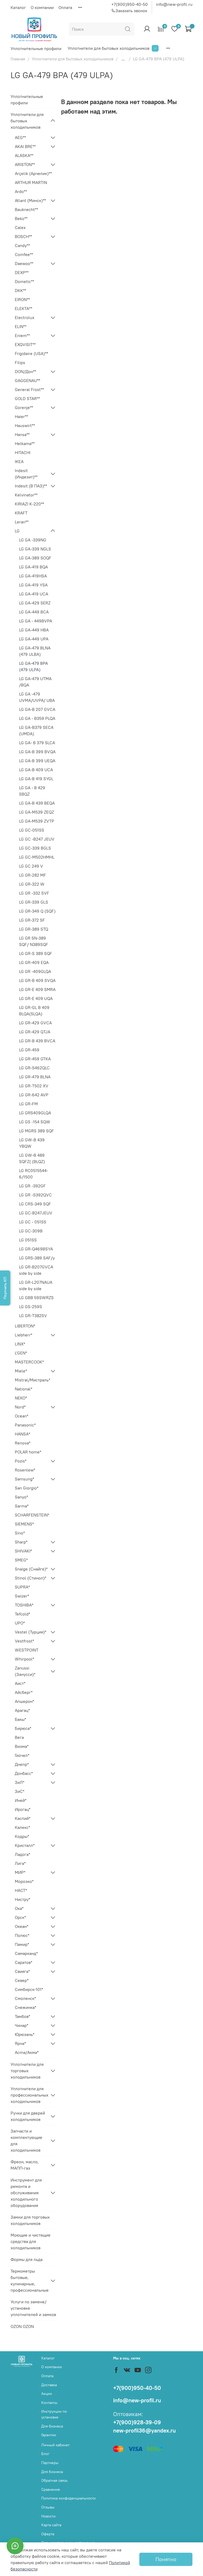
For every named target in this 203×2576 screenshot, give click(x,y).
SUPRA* (22, 1587)
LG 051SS (28, 1240)
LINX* (20, 1344)
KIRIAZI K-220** (29, 504)
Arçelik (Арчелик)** (33, 173)
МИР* (20, 1872)
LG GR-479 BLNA (35, 1077)
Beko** (21, 218)
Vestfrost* (24, 1641)
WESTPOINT (27, 1650)
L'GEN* (21, 1353)
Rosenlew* (25, 1470)
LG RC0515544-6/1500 (34, 1174)
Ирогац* (23, 1809)
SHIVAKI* (23, 1551)
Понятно (166, 2559)
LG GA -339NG (33, 540)
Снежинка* (26, 2007)
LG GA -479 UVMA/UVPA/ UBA (37, 697)
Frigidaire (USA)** (31, 353)
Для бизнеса (52, 2426)
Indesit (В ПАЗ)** (31, 486)
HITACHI (23, 452)
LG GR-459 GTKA (35, 1059)
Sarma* (22, 1506)
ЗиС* (20, 1791)
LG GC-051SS (32, 830)
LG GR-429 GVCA (35, 1023)
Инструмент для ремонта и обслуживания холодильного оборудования (26, 2193)
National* (24, 1389)
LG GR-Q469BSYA (36, 1249)
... (123, 59)
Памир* (22, 1944)
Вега (19, 1737)
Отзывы (48, 2507)
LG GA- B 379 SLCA (37, 743)
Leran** (22, 522)
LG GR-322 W (32, 884)
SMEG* (21, 1560)
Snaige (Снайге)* (31, 1569)
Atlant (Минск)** (30, 200)
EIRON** (22, 299)
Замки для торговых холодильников (30, 2220)
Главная (18, 59)
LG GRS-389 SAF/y (37, 1258)
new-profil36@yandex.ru (144, 2431)
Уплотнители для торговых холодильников (27, 2071)
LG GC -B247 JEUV (37, 839)
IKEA (19, 461)
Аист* (20, 1683)
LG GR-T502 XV (34, 1086)
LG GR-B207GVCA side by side (36, 1270)
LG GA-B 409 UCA (36, 770)
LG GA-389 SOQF (35, 558)
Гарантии (49, 2435)
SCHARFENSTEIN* (32, 1515)
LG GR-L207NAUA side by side (36, 1285)
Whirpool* (24, 1659)
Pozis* (21, 1461)
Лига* (20, 1863)
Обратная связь (54, 2480)
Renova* (23, 1443)
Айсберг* (24, 1692)
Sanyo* (21, 1497)
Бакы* (20, 1719)
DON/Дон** (26, 371)
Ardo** (21, 191)
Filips (20, 362)
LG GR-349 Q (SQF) (37, 911)
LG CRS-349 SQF (35, 1204)
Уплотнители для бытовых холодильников (109, 48)
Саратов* (24, 1962)
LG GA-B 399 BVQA (37, 752)
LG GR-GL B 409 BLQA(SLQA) (34, 1011)
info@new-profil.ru (174, 4)
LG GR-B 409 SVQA (37, 980)
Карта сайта (51, 2525)
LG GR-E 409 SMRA (37, 989)
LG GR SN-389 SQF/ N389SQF (34, 941)
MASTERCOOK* (29, 1362)
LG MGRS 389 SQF (36, 1131)
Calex (20, 227)
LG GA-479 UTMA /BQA (35, 682)
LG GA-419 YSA (33, 585)
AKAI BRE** (25, 146)
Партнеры (50, 2463)
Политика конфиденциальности (68, 2498)
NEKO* (21, 1398)
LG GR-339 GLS (34, 902)
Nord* (20, 1407)
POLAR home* (28, 1452)
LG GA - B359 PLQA (37, 718)
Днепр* (22, 1764)
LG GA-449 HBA (34, 630)
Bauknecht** (26, 209)
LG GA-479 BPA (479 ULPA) (33, 666)
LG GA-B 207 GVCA (37, 709)
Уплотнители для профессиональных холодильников (29, 2095)
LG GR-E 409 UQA (36, 998)
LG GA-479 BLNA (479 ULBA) (35, 651)
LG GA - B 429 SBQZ (32, 791)
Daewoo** (24, 263)
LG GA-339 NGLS (35, 549)
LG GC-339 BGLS (35, 848)
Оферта (48, 2534)
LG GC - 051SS (33, 1222)
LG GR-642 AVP (34, 1095)
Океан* (22, 1926)
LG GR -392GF (32, 1186)
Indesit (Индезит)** (26, 474)
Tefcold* (22, 1614)
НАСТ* (21, 1890)
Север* (22, 1980)
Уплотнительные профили (36, 48)
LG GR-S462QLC (34, 1068)
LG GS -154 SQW (35, 1122)
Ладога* (22, 1854)
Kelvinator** (26, 495)
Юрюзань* (25, 2034)
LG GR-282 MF (33, 875)
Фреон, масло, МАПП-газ (25, 2165)
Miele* (21, 1371)
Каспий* (23, 1818)
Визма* (22, 1746)
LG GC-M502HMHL (37, 857)
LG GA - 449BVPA (36, 621)
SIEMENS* (24, 1524)
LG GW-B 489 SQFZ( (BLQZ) (32, 1158)
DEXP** (22, 272)
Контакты (49, 2403)
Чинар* (22, 2025)
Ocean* (22, 1416)
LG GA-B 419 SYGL (36, 779)
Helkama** (25, 443)
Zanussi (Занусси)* (25, 1671)
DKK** (20, 290)
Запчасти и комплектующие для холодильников (26, 2140)
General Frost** (29, 389)
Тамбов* (22, 2016)
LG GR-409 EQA (34, 962)
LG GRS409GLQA (35, 1113)
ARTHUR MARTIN (31, 182)
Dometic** (24, 281)
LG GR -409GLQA (35, 971)
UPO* (20, 1623)
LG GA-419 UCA (34, 594)
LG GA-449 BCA (34, 612)
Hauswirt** (25, 425)
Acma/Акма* (27, 2052)
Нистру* (22, 1899)
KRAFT (21, 513)
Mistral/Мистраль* (33, 1380)
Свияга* (22, 1971)
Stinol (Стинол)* (31, 1578)
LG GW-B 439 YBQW (32, 1143)
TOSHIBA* (24, 1605)
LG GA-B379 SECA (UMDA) (36, 730)
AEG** (20, 137)
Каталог (18, 7)
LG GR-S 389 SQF (36, 953)
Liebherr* (24, 1335)
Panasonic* (25, 1425)
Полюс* (22, 1935)
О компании (42, 7)
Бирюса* (23, 1728)
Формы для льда (27, 2259)
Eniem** (22, 335)
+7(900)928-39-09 (137, 2422)
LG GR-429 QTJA (35, 1032)
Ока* (19, 1908)
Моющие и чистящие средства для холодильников (31, 2241)
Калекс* (22, 1827)
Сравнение (51, 2489)
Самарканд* (26, 1953)
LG (17, 531)
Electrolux (25, 317)
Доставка (49, 2385)
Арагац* (22, 1710)
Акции (47, 2394)
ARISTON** (25, 164)
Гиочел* (22, 1755)
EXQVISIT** (25, 344)
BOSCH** (23, 236)
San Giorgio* (27, 1488)
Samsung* (24, 1479)
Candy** (22, 245)
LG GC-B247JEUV (36, 1213)
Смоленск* (25, 1998)
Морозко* (24, 1881)
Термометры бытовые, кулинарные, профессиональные (29, 2281)
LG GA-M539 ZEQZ (36, 812)
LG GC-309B (31, 1231)
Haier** (21, 416)
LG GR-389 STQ (34, 929)
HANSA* (22, 1434)
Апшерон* (24, 1701)
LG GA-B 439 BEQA (37, 803)
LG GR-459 (29, 1050)
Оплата (65, 7)
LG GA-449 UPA (34, 639)
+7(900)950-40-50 (130, 4)
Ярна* (20, 2043)
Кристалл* (25, 1845)
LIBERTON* (25, 1326)
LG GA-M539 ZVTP (37, 821)
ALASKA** (24, 155)
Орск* (20, 1917)
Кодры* (22, 1836)
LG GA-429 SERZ (35, 603)
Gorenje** (24, 407)
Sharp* (21, 1542)
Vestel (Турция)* (31, 1632)
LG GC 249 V (31, 866)
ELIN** (21, 326)
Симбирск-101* (29, 1989)
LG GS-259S (31, 1307)
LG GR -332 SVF (34, 893)
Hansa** (22, 434)
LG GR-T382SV (33, 1316)
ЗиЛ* (20, 1782)
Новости (48, 2516)
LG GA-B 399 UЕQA (37, 761)
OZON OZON (22, 2326)
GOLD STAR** (27, 398)
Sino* (20, 1533)
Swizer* (22, 1596)
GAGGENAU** (27, 380)
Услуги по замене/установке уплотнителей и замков (33, 2308)
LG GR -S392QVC (35, 1195)
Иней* (21, 1800)
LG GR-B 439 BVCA (37, 1041)
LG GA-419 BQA (33, 567)
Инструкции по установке (54, 2414)
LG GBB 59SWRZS (36, 1298)
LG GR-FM (28, 1104)
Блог (45, 2454)
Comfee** (24, 254)
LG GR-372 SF (32, 920)
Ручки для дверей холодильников (28, 2116)
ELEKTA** (24, 308)
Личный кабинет (55, 2445)
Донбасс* (24, 1773)
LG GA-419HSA (33, 576)
